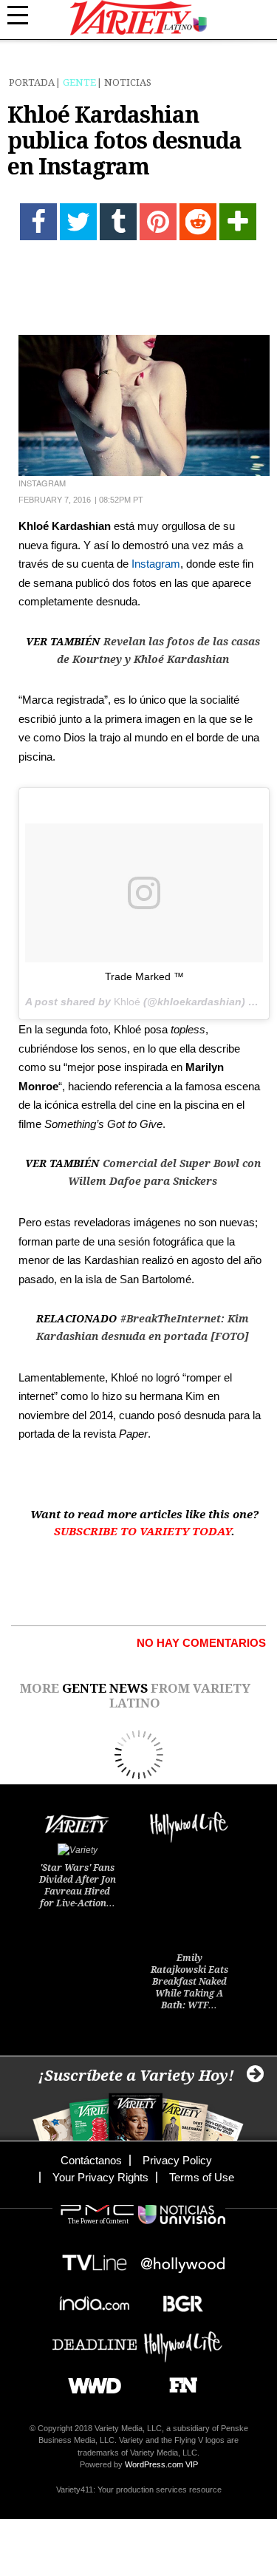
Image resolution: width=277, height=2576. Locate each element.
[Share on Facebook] (38, 222)
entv (183, 2259)
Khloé (127, 1002)
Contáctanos (91, 2160)
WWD (89, 2380)
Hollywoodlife (183, 2340)
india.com (95, 2299)
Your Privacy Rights (100, 2177)
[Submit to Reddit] (198, 222)
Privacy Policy (177, 2160)
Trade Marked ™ (144, 976)
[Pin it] (158, 222)
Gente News (105, 1688)
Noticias (128, 82)
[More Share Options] (238, 222)
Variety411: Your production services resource (139, 2490)
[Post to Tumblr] (118, 222)
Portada (32, 82)
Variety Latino (138, 18)
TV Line (95, 2259)
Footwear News (178, 2380)
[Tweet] (78, 222)
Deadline (95, 2340)
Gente (79, 82)
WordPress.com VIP (161, 2464)
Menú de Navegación (26, 16)
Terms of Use (202, 2177)
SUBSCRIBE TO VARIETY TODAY (143, 1532)
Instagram (156, 564)
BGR (178, 2299)
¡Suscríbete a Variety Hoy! (136, 2076)
